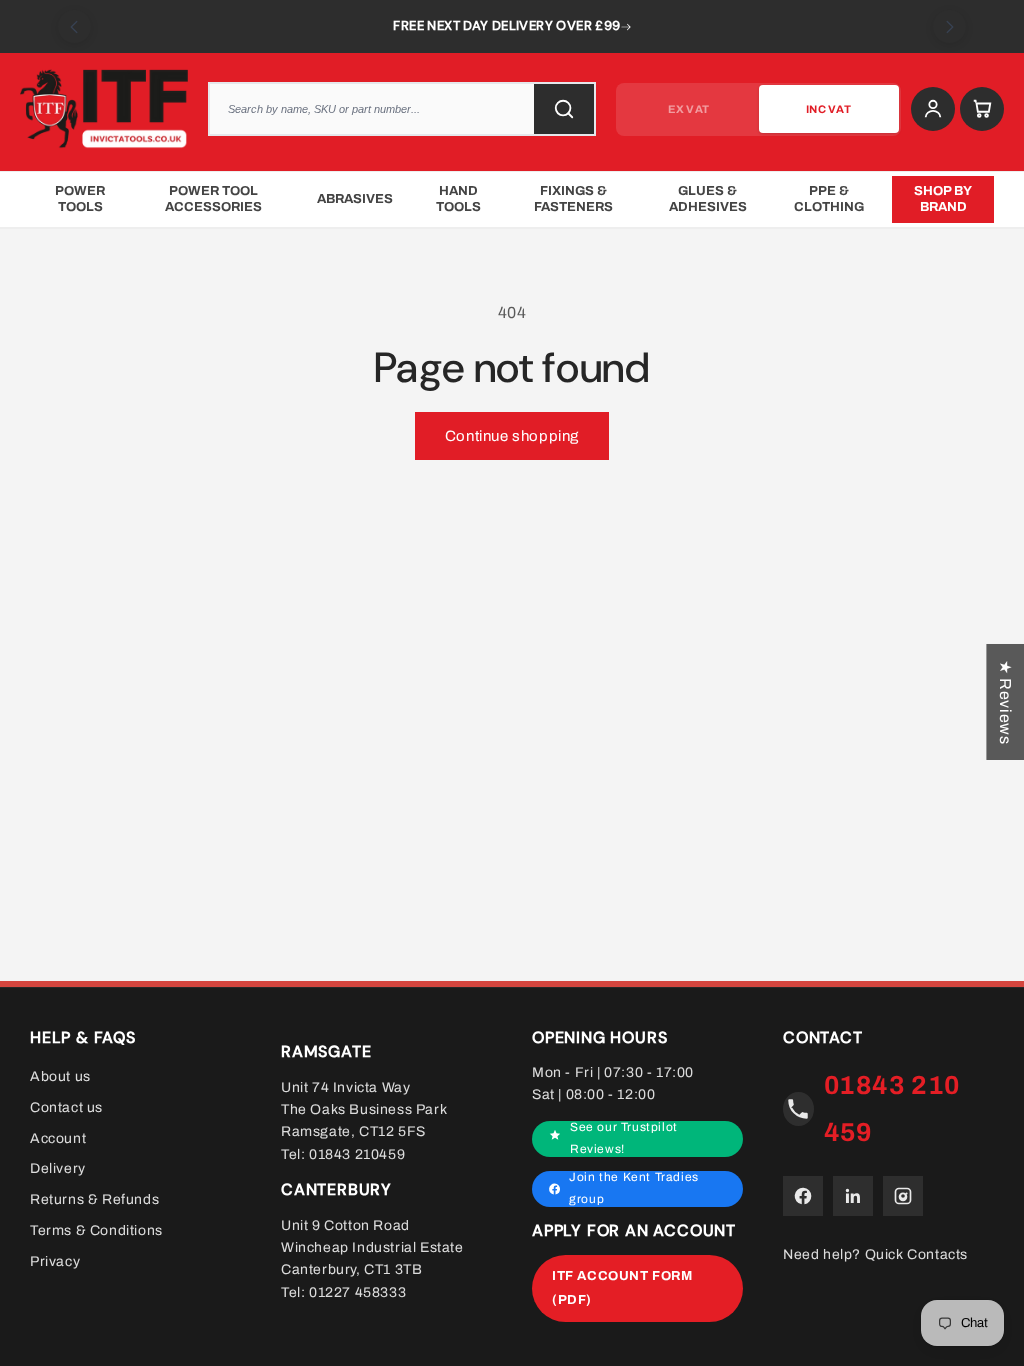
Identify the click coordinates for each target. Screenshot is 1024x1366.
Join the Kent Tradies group (634, 1188)
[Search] (564, 109)
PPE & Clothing (829, 199)
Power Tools (80, 199)
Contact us (66, 1107)
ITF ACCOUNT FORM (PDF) (622, 1287)
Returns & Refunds (94, 1199)
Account (58, 1137)
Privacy (55, 1261)
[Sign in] (933, 109)
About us (60, 1076)
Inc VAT (828, 109)
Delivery (58, 1168)
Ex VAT (688, 109)
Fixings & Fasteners (573, 199)
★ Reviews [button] (1005, 702)
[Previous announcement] (74, 26)
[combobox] (402, 109)
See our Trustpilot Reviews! (624, 1138)
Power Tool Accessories (213, 199)
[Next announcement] (949, 26)
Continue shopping (512, 436)
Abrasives (355, 199)
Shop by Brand (943, 199)
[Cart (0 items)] (982, 109)
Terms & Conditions (96, 1230)
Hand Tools (458, 199)
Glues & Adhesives (708, 199)
